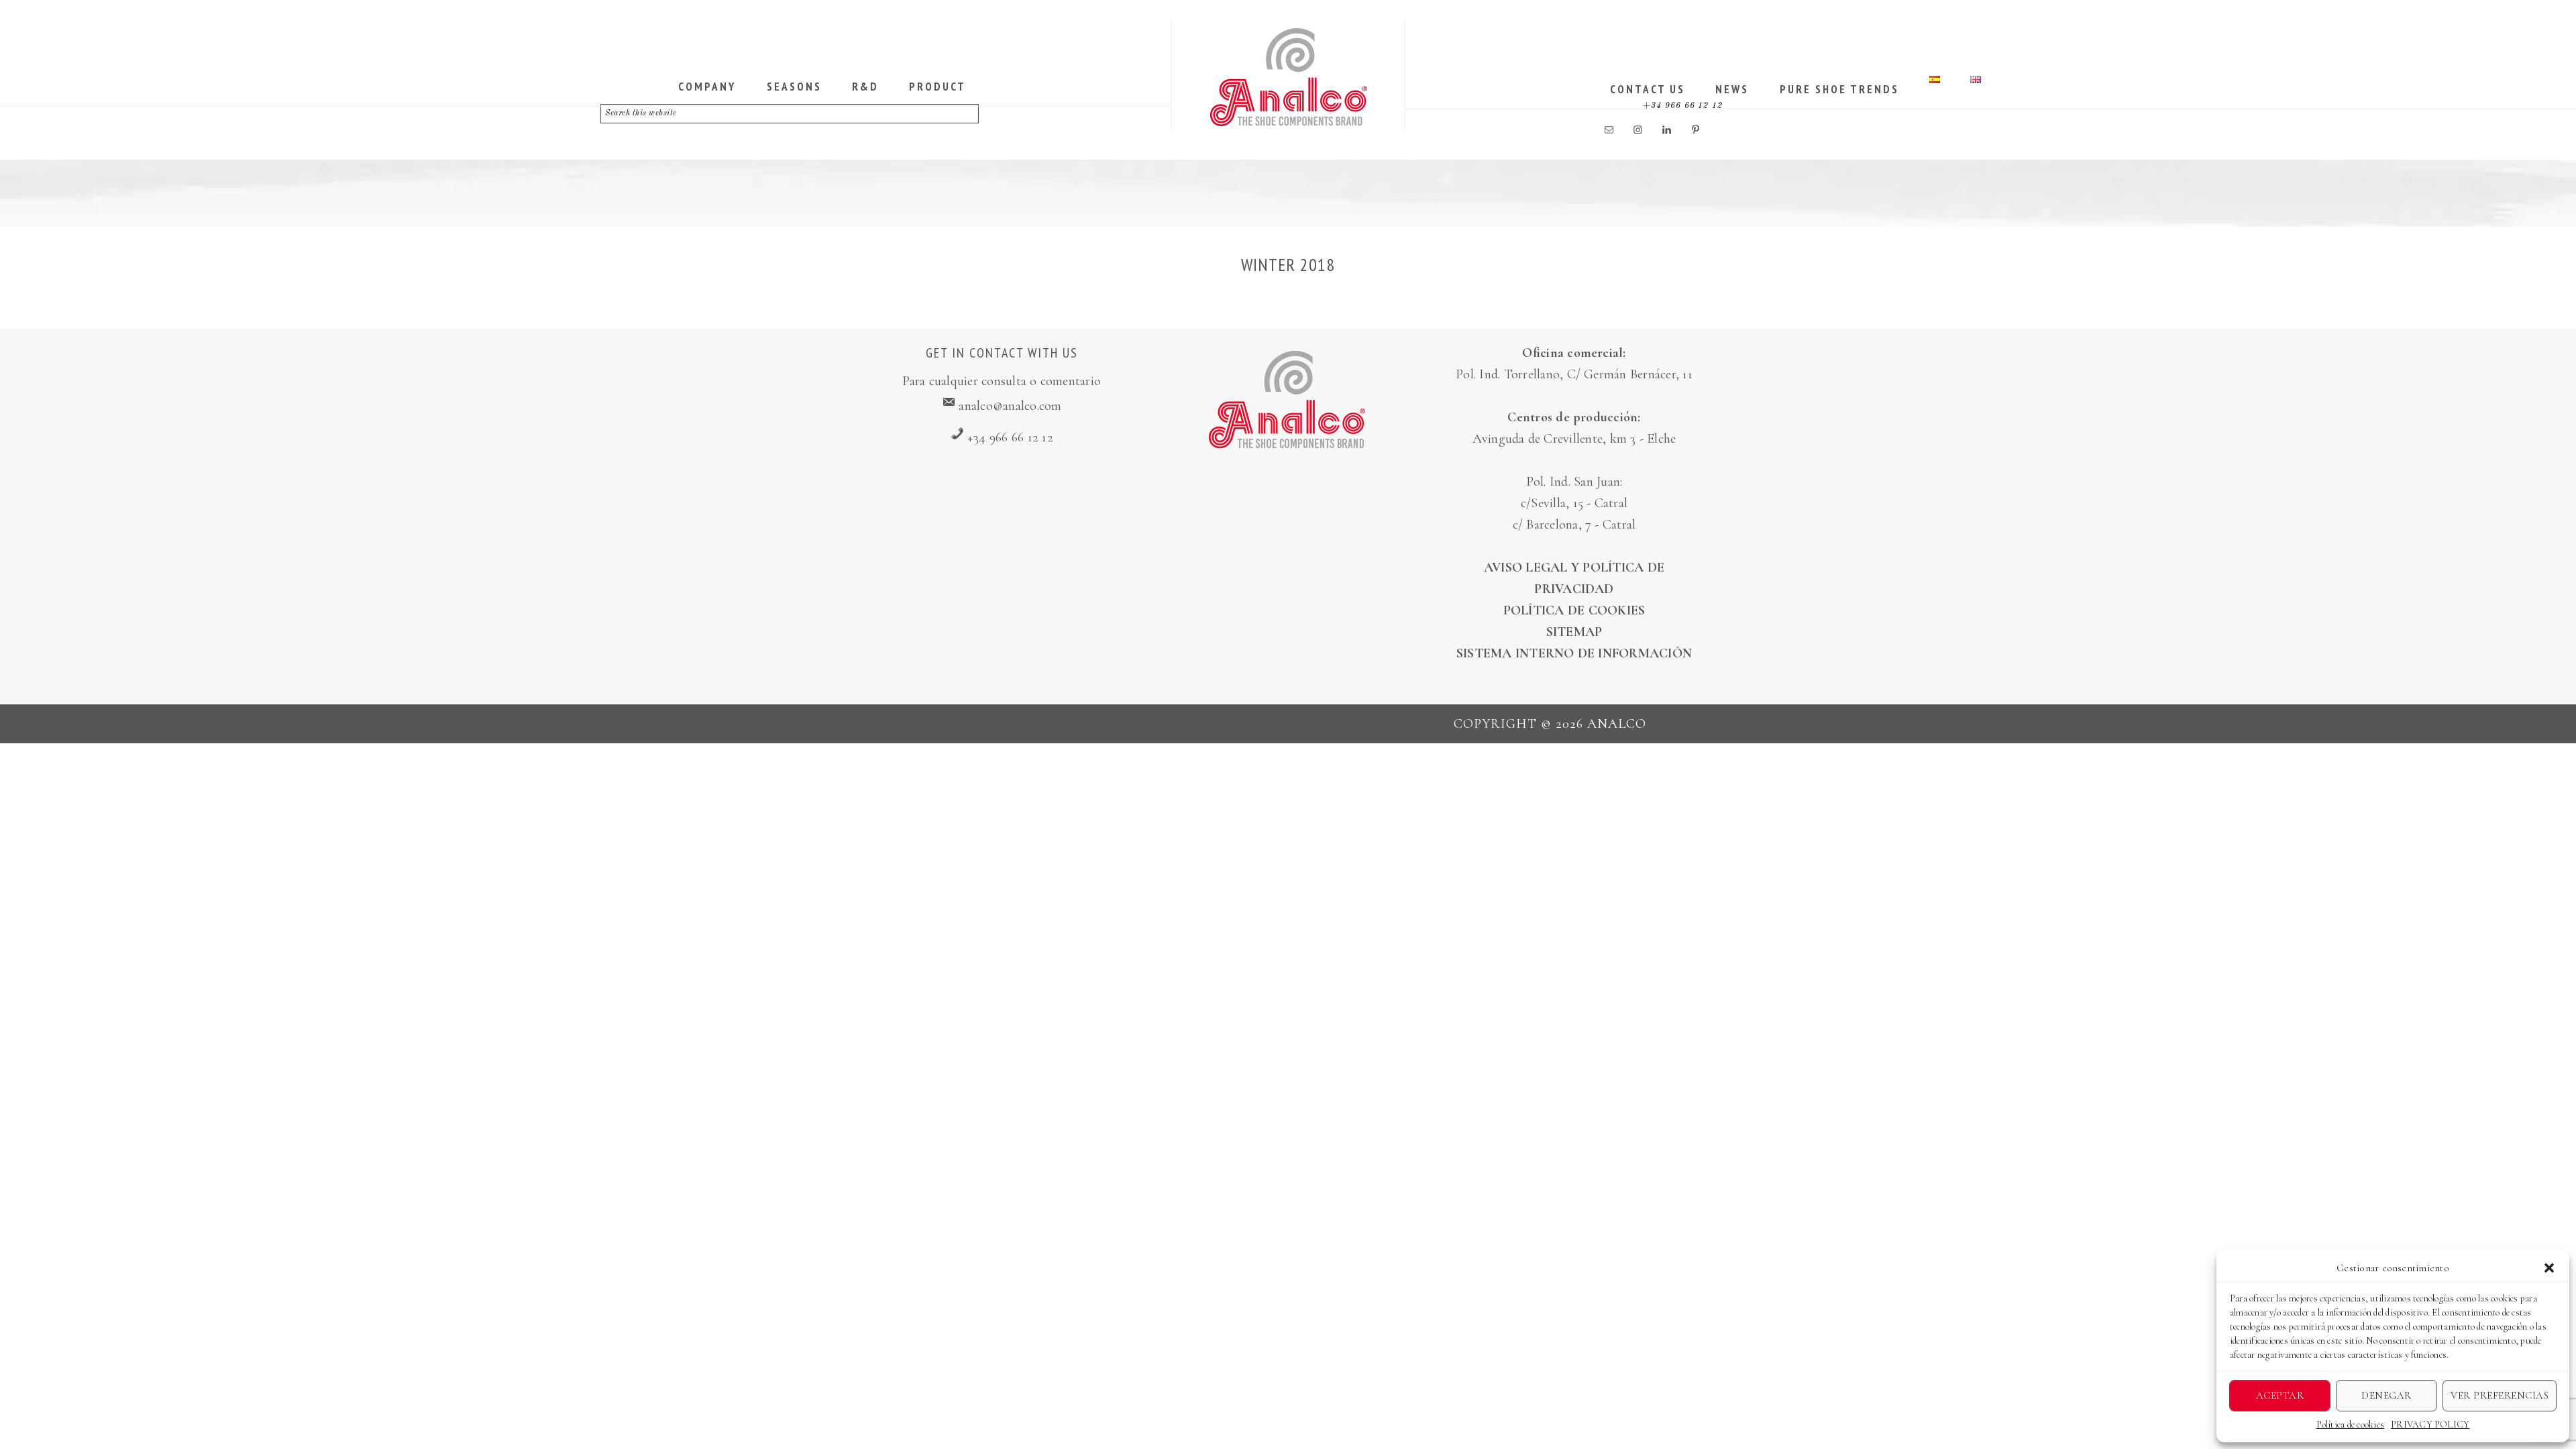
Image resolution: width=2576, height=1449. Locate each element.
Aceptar (2280, 1395)
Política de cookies (2351, 1425)
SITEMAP (1574, 632)
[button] (2549, 1268)
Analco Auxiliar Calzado (1289, 77)
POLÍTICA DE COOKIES (1574, 610)
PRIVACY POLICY (2430, 1425)
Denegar (2386, 1395)
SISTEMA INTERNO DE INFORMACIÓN (1574, 653)
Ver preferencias (2500, 1395)
